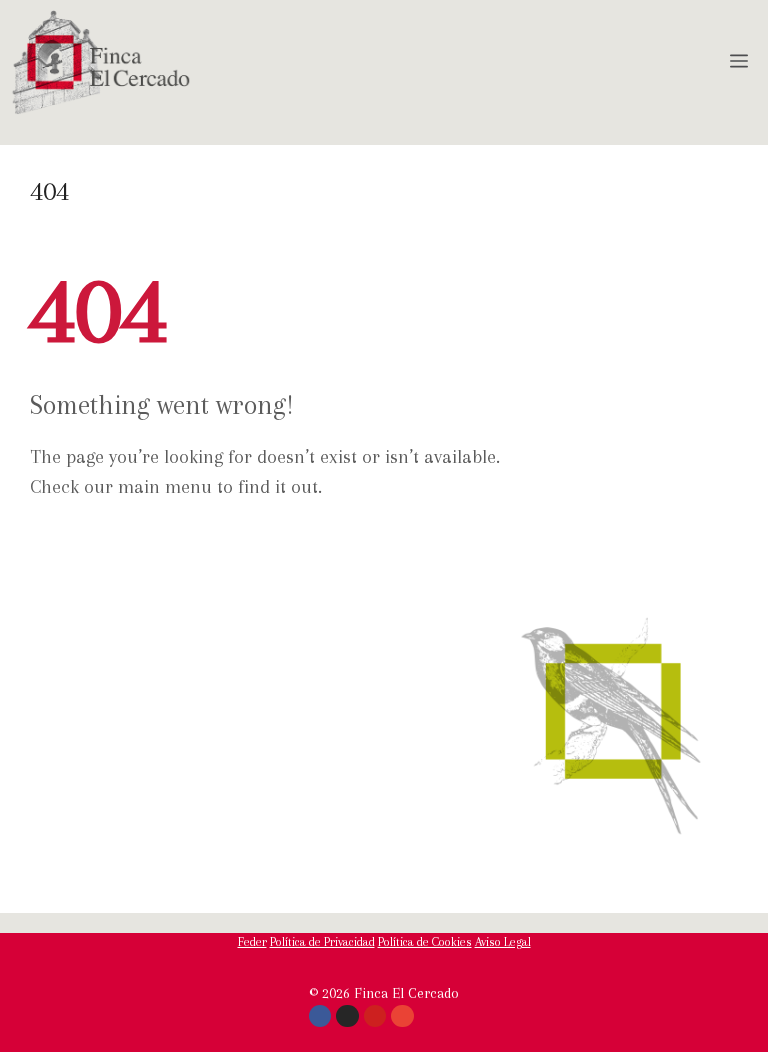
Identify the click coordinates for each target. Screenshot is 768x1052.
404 (49, 191)
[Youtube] (375, 1016)
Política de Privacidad (322, 942)
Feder (252, 942)
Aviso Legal (503, 942)
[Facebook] (320, 1016)
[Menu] (743, 62)
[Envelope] (402, 1016)
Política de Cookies (425, 942)
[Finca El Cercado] (101, 62)
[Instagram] (347, 1016)
